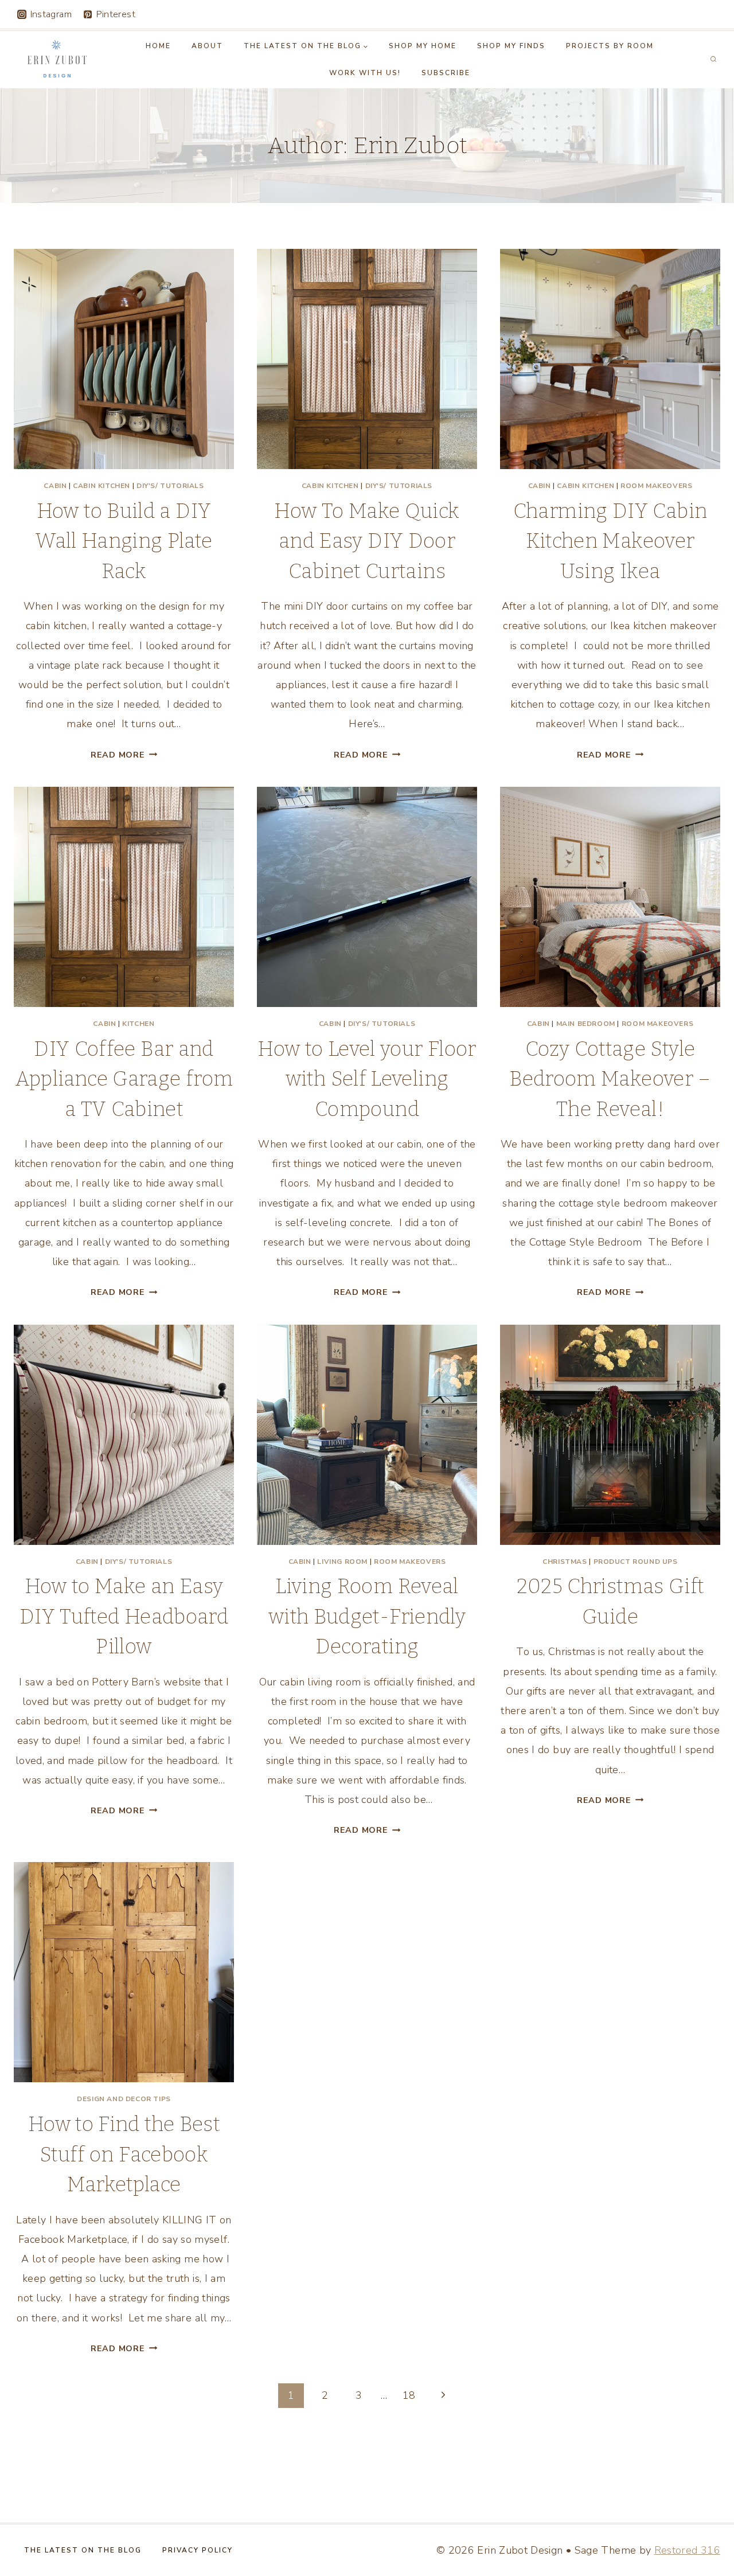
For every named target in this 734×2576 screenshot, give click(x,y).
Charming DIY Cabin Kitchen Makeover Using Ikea (610, 541)
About (207, 46)
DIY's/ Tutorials (170, 486)
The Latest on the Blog (83, 2550)
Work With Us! (365, 73)
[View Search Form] (713, 60)
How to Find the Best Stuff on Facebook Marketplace (124, 2154)
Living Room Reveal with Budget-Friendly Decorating (367, 1616)
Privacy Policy (198, 2550)
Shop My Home (423, 46)
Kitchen (138, 1024)
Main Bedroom (586, 1024)
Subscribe (446, 73)
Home (158, 46)
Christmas (565, 1562)
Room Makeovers (656, 486)
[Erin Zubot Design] (56, 60)
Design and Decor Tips (124, 2099)
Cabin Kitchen (101, 486)
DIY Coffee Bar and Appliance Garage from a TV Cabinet (124, 1079)
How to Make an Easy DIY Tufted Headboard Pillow (124, 1616)
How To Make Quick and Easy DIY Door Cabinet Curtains (367, 541)
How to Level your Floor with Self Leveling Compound (367, 1079)
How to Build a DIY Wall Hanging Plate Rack (124, 541)
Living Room (342, 1562)
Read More (124, 755)
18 (409, 2395)
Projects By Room (610, 46)
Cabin (55, 486)
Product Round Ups (636, 1562)
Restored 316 (687, 2550)
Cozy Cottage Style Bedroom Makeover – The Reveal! (610, 1079)
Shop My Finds (511, 46)
